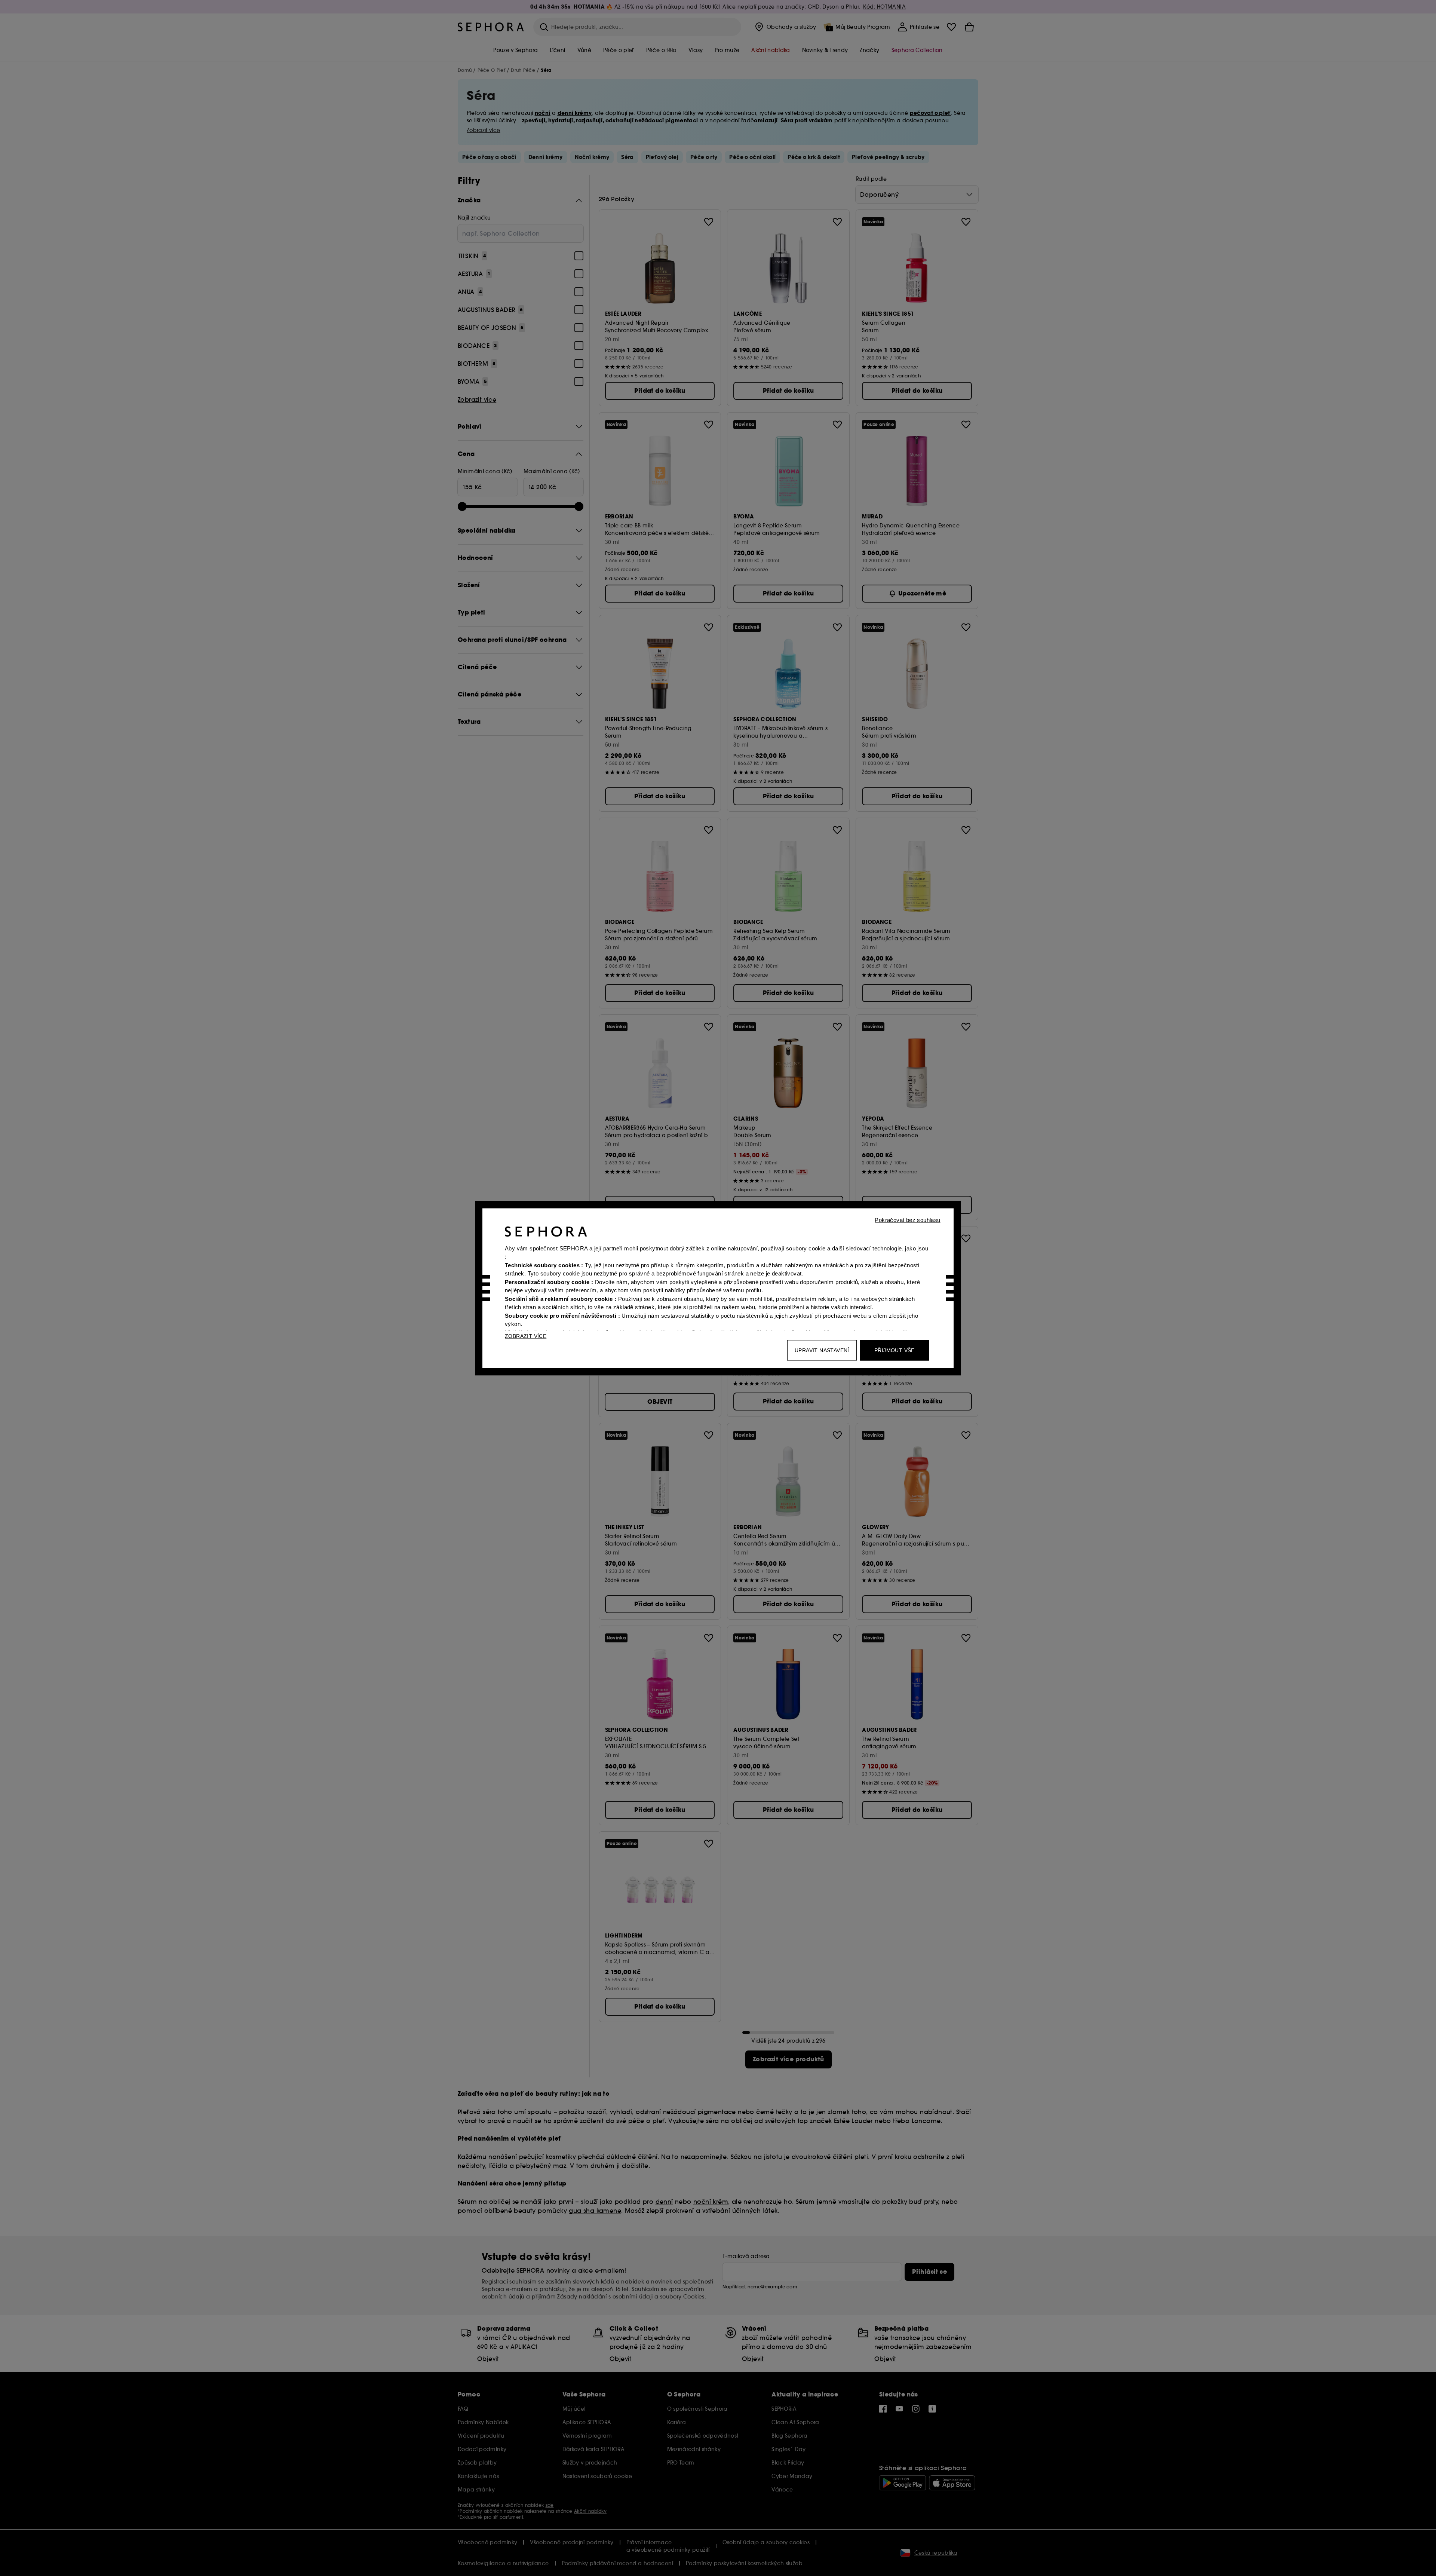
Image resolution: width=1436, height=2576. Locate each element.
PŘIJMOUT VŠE (895, 1350)
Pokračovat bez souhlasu (907, 1220)
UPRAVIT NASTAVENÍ (822, 1350)
